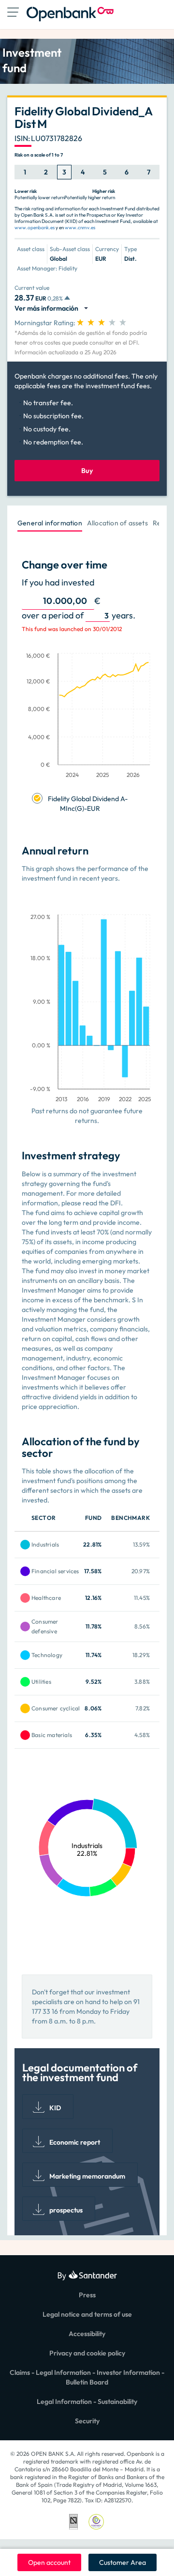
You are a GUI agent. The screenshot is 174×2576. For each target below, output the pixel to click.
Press (87, 2295)
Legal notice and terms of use (87, 2314)
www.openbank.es (35, 228)
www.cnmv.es (80, 228)
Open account (49, 2562)
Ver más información (48, 308)
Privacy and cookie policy (87, 2353)
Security (87, 2421)
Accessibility (87, 2334)
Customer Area (123, 2562)
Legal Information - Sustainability (87, 2402)
